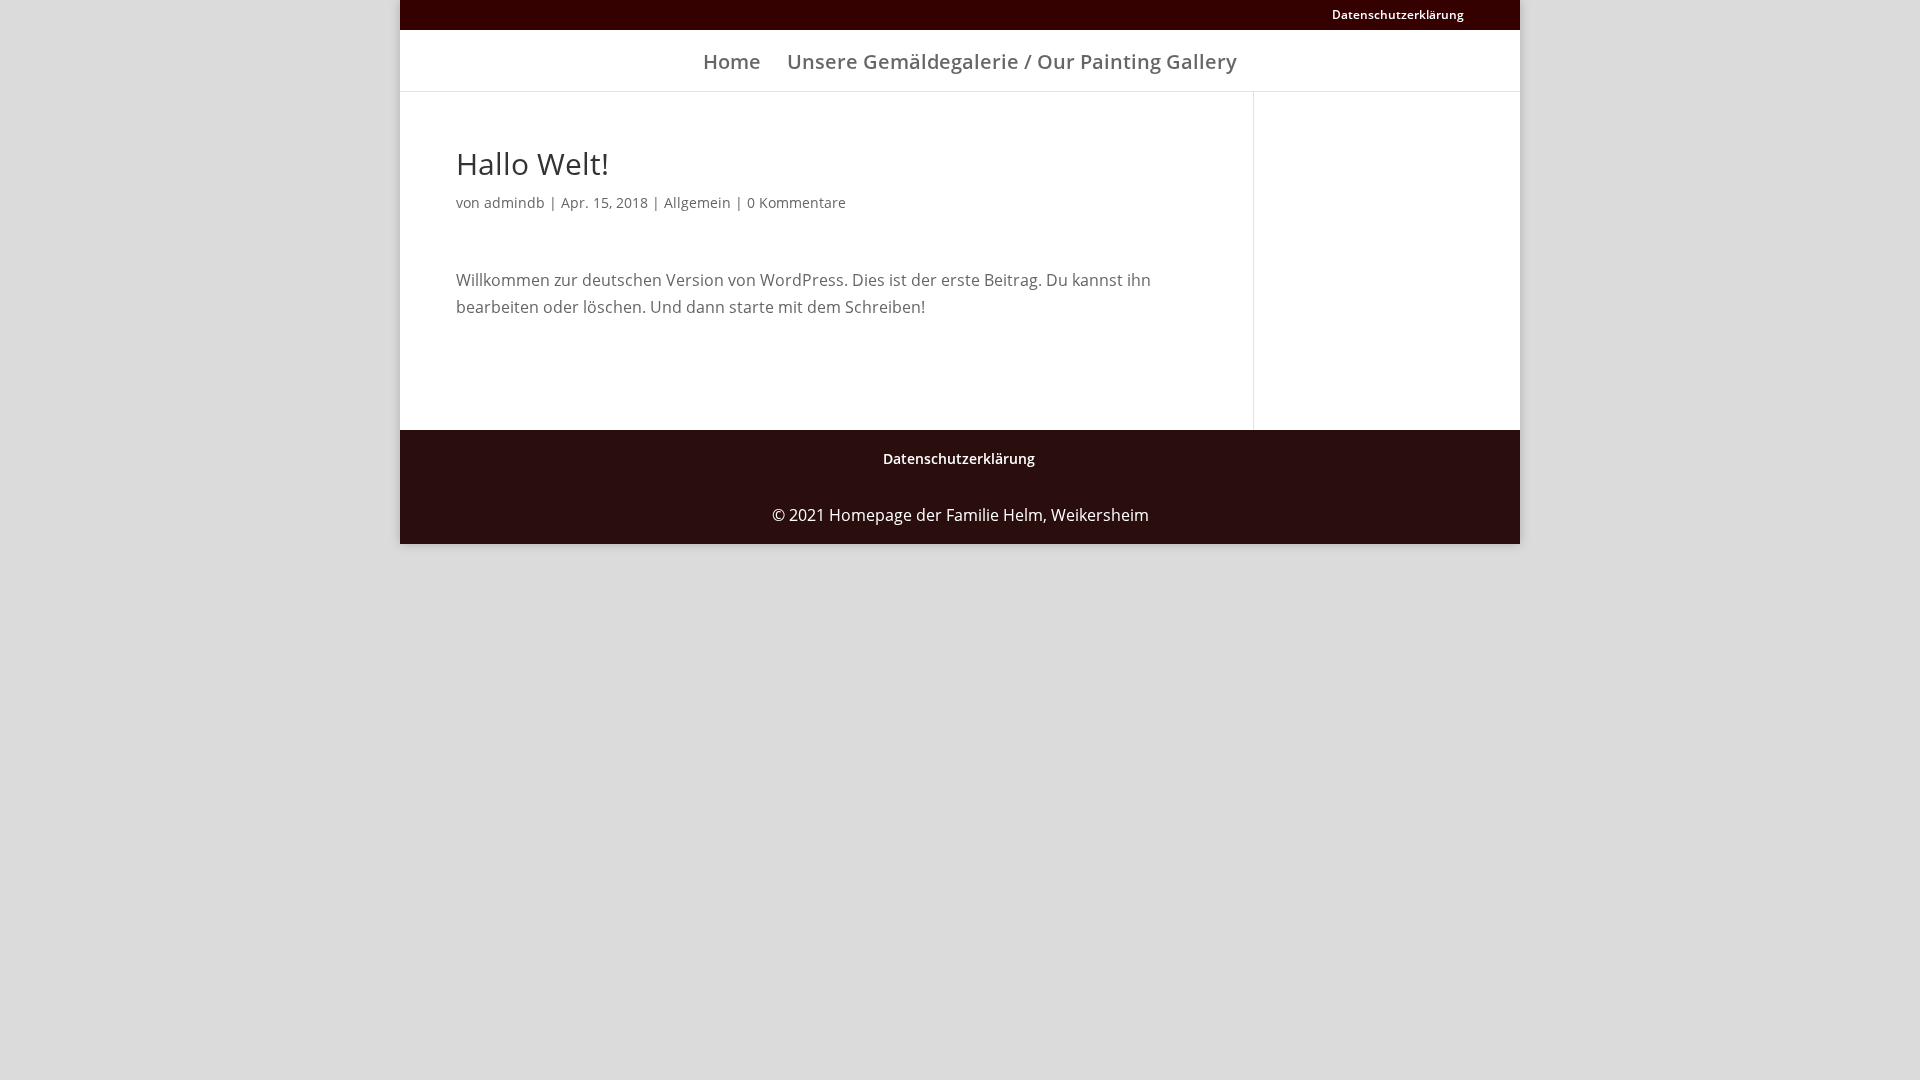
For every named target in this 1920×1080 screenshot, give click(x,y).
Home (732, 65)
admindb (514, 202)
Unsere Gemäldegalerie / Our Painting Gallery (1012, 65)
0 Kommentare (796, 202)
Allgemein (697, 202)
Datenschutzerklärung (1398, 16)
